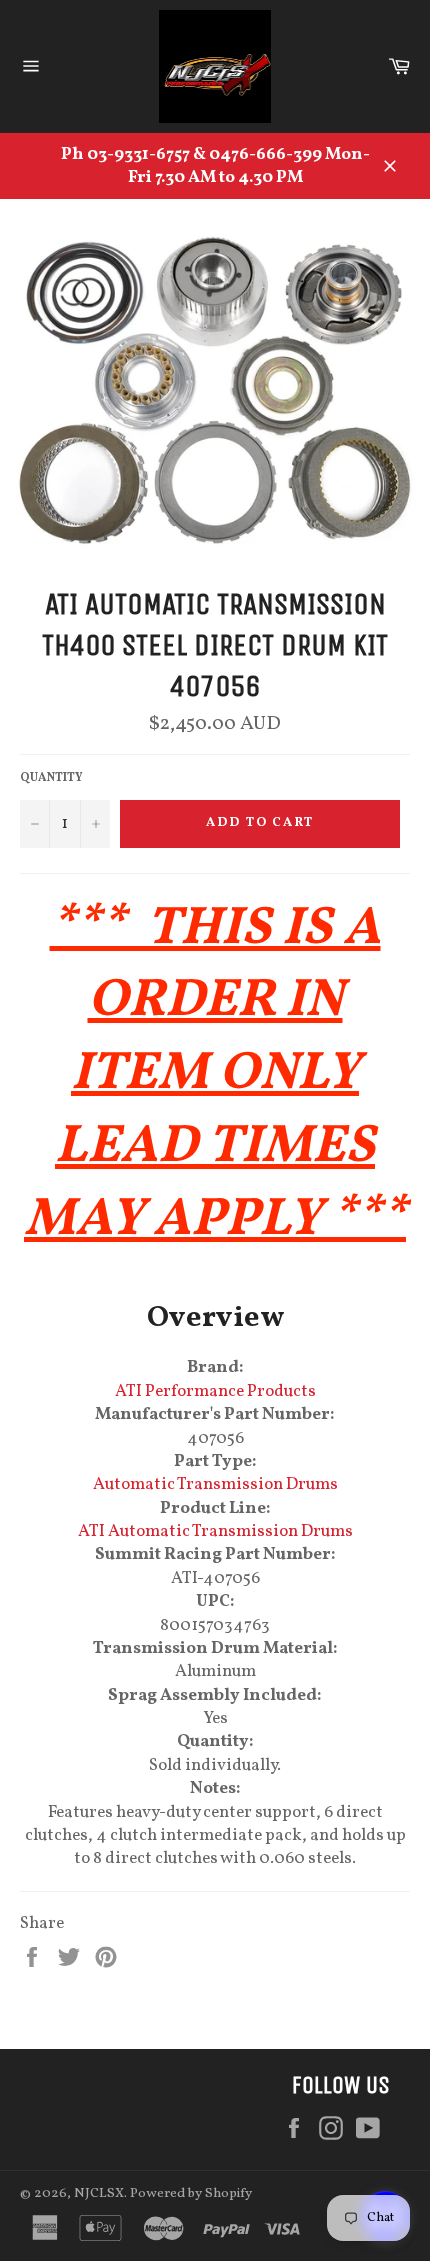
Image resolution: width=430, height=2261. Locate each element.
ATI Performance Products (215, 1391)
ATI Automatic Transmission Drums (215, 1531)
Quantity (51, 778)
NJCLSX (99, 2193)
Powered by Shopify (191, 2193)
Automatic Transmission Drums (215, 1484)
